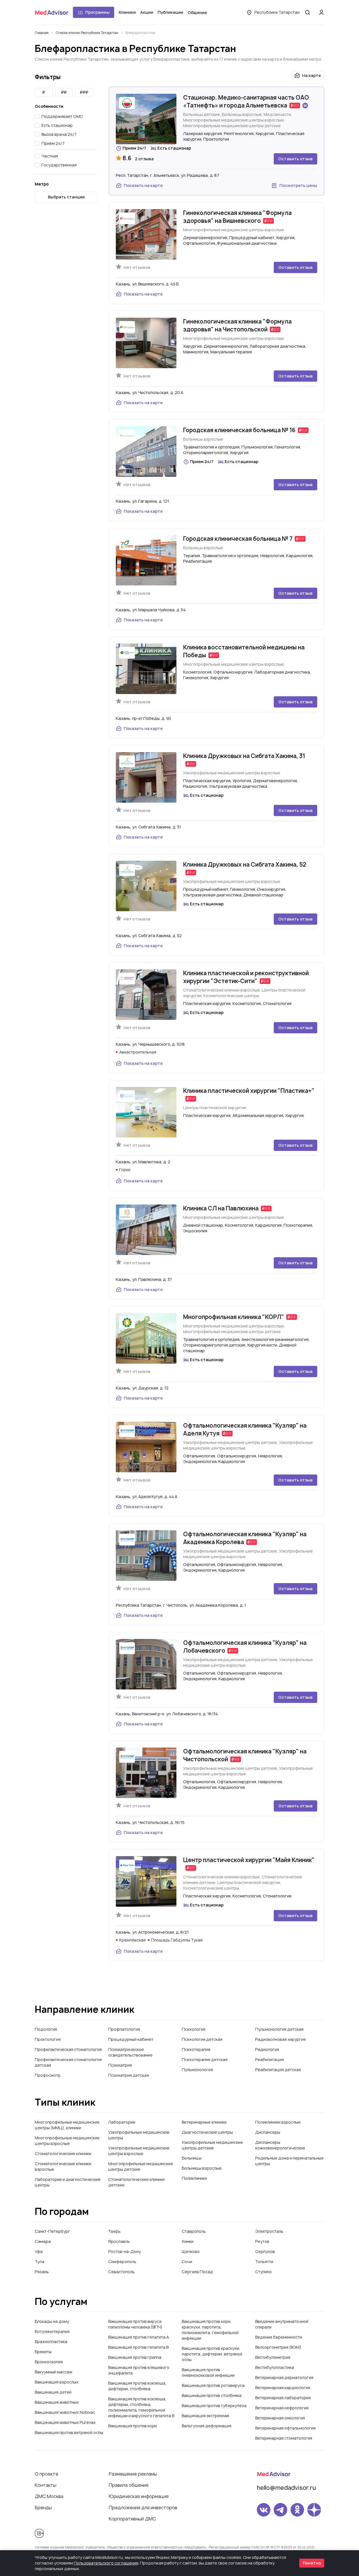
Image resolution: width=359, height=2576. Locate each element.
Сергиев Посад (197, 2272)
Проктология (48, 2039)
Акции (147, 12)
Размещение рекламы (133, 2474)
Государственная (59, 165)
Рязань (42, 2272)
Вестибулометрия (273, 2357)
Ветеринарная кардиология (283, 2388)
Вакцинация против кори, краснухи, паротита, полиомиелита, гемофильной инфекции (210, 2330)
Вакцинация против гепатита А (139, 2337)
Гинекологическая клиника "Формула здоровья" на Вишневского (237, 217)
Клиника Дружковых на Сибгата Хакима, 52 (245, 865)
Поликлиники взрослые (278, 2122)
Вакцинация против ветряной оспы (69, 2432)
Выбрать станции (66, 197)
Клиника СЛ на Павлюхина (221, 1208)
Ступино (264, 2272)
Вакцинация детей (53, 2392)
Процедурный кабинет (131, 2039)
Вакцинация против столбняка (212, 2395)
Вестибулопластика (275, 2367)
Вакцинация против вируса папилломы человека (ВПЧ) (135, 2324)
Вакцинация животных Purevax (65, 2422)
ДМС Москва (49, 2496)
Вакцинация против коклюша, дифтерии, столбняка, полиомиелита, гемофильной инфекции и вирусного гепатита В (141, 2407)
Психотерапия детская (205, 2059)
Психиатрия (120, 2065)
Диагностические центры (207, 2132)
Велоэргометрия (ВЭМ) (278, 2347)
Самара (43, 2241)
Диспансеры (268, 2132)
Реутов (262, 2241)
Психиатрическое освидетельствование (130, 2052)
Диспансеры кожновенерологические (280, 2145)
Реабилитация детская (278, 2070)
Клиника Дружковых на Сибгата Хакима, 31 (244, 756)
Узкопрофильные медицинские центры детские (212, 2145)
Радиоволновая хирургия (280, 2039)
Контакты (46, 2485)
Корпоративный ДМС (132, 2519)
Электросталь (269, 2231)
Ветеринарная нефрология (282, 2408)
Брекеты (43, 2352)
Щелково (191, 2251)
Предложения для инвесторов (143, 2508)
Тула (40, 2262)
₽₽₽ (84, 92)
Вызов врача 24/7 (59, 134)
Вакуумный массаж (54, 2372)
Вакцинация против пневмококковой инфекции (208, 2372)
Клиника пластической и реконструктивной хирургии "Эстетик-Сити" (246, 977)
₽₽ (64, 92)
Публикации (170, 12)
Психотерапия (196, 2049)
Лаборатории (122, 2122)
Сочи (187, 2262)
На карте (311, 75)
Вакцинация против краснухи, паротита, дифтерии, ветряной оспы (212, 2354)
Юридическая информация (139, 2496)
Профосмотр (48, 2075)
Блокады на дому (52, 2321)
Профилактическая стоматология (68, 2049)
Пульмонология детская (279, 2029)
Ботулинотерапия (52, 2331)
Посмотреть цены (298, 185)
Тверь (114, 2231)
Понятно (312, 2563)
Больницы (192, 2158)
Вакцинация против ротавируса (213, 2385)
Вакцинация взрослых (57, 2382)
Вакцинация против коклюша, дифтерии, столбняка (137, 2386)
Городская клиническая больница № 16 (239, 430)
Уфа (39, 2251)
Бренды (43, 2508)
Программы (97, 12)
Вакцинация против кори (133, 2426)
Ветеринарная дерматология (284, 2377)
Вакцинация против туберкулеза (214, 2406)
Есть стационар (57, 125)
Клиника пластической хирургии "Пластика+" (249, 1091)
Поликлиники (194, 2178)
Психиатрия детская (129, 2075)
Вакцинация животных (57, 2402)
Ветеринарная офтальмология (285, 2428)
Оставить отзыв (295, 159)
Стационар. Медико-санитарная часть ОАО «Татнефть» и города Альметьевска (246, 101)
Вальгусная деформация (207, 2426)
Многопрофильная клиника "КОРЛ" (234, 1317)
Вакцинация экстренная (205, 2416)
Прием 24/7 (53, 143)
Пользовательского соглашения (106, 2563)
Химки (188, 2241)
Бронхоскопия (49, 2362)
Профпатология (124, 2029)
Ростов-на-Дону (125, 2251)
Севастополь (121, 2272)
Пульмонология (197, 2070)
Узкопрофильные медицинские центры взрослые (139, 2151)
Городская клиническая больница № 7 (238, 539)
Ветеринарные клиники (204, 2122)
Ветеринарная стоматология (284, 2438)
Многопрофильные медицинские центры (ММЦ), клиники (67, 2125)
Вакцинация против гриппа (135, 2357)
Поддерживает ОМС (62, 116)
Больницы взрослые (202, 2168)
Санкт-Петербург (52, 2231)
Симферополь (122, 2262)
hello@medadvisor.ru (286, 2488)
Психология (194, 2029)
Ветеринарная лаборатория (283, 2398)
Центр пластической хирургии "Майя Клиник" (249, 1860)
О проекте (47, 2474)
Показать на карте (143, 185)
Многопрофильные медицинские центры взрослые (67, 2141)
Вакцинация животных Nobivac (65, 2412)
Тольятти (264, 2262)
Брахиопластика (51, 2342)
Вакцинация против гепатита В (138, 2347)
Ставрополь (194, 2231)
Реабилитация (270, 2059)
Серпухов (265, 2251)
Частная (50, 156)
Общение (197, 12)
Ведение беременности (279, 2337)
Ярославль (119, 2241)
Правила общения (129, 2485)
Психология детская (202, 2039)
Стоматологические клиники (63, 2153)
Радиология (267, 2049)
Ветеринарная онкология (280, 2418)
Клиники (127, 12)
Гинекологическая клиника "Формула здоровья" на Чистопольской (237, 325)
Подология (46, 2029)
